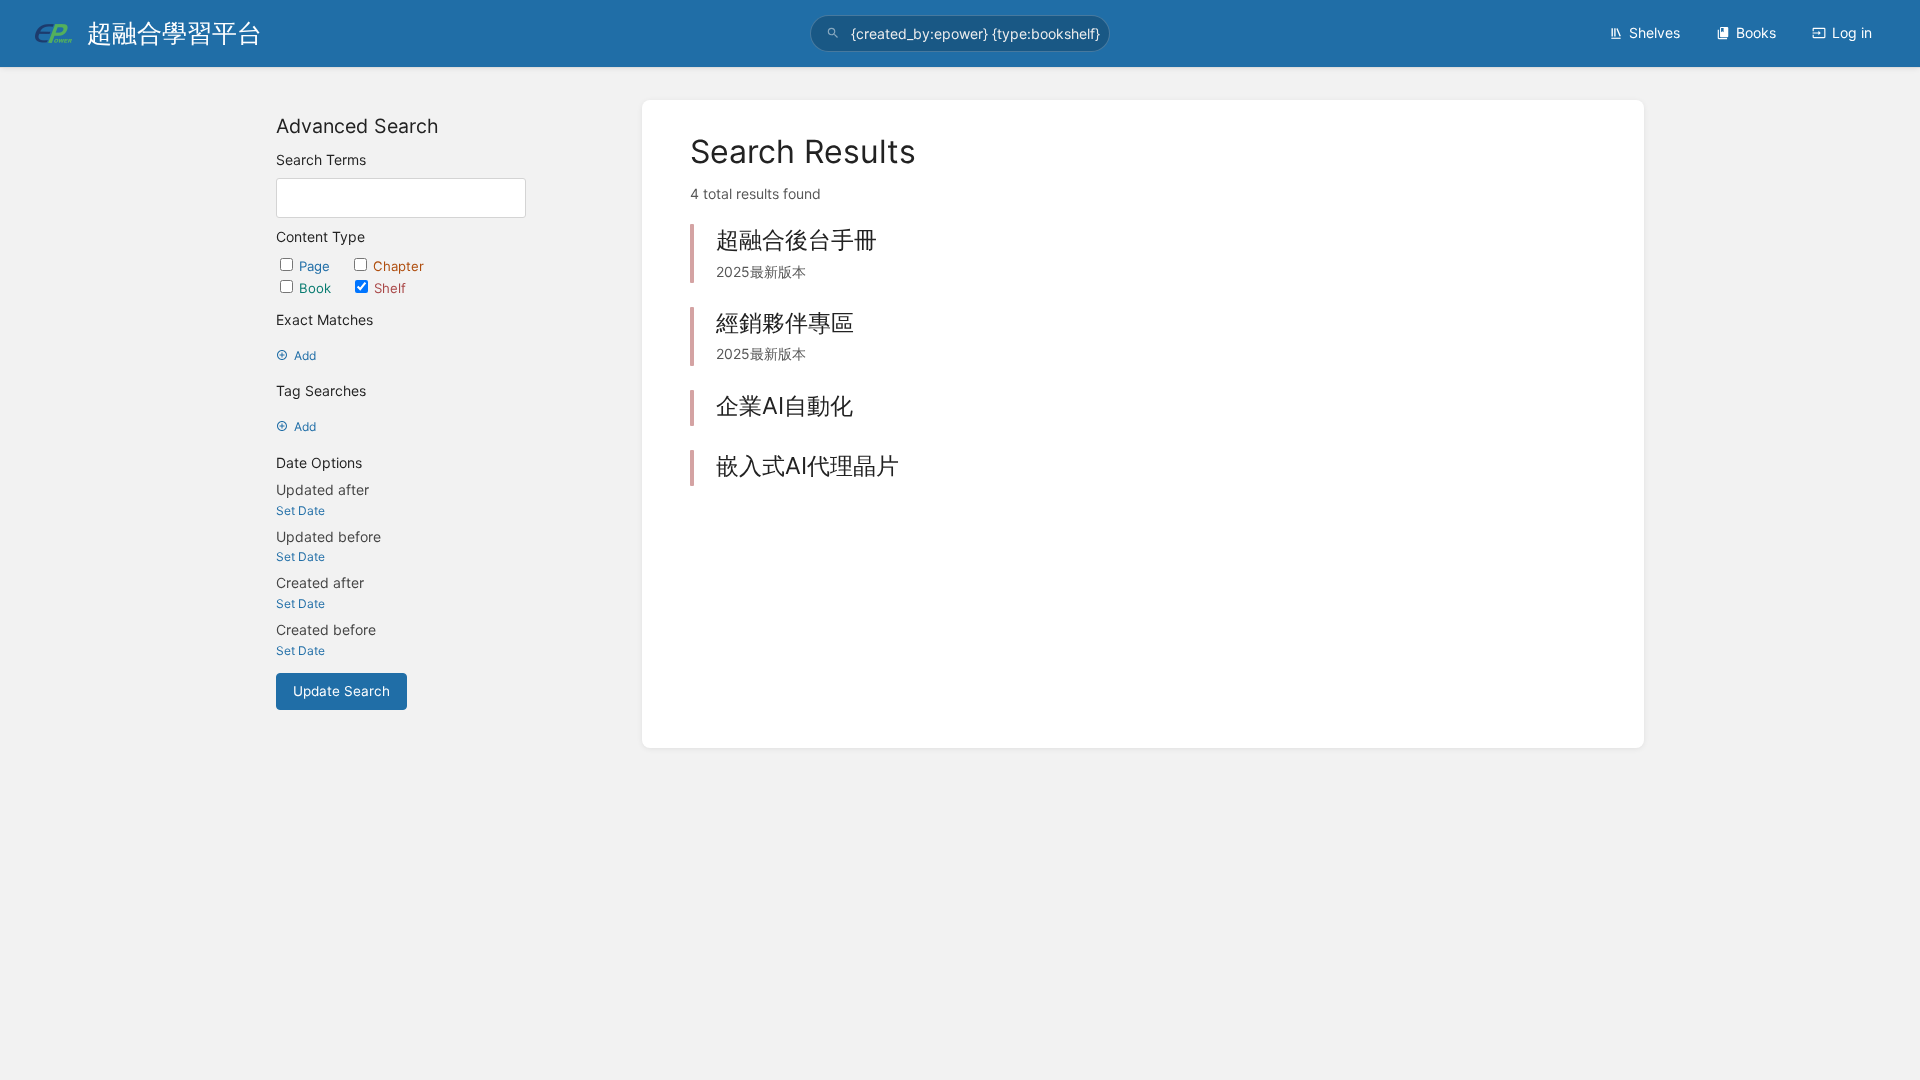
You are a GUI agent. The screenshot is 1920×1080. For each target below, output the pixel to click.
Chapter (398, 266)
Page (316, 266)
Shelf (390, 288)
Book (317, 288)
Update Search (341, 691)
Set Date (300, 510)
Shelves (1654, 32)
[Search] (833, 33)
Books (1756, 32)
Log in (1852, 32)
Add (305, 355)
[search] (960, 33)
